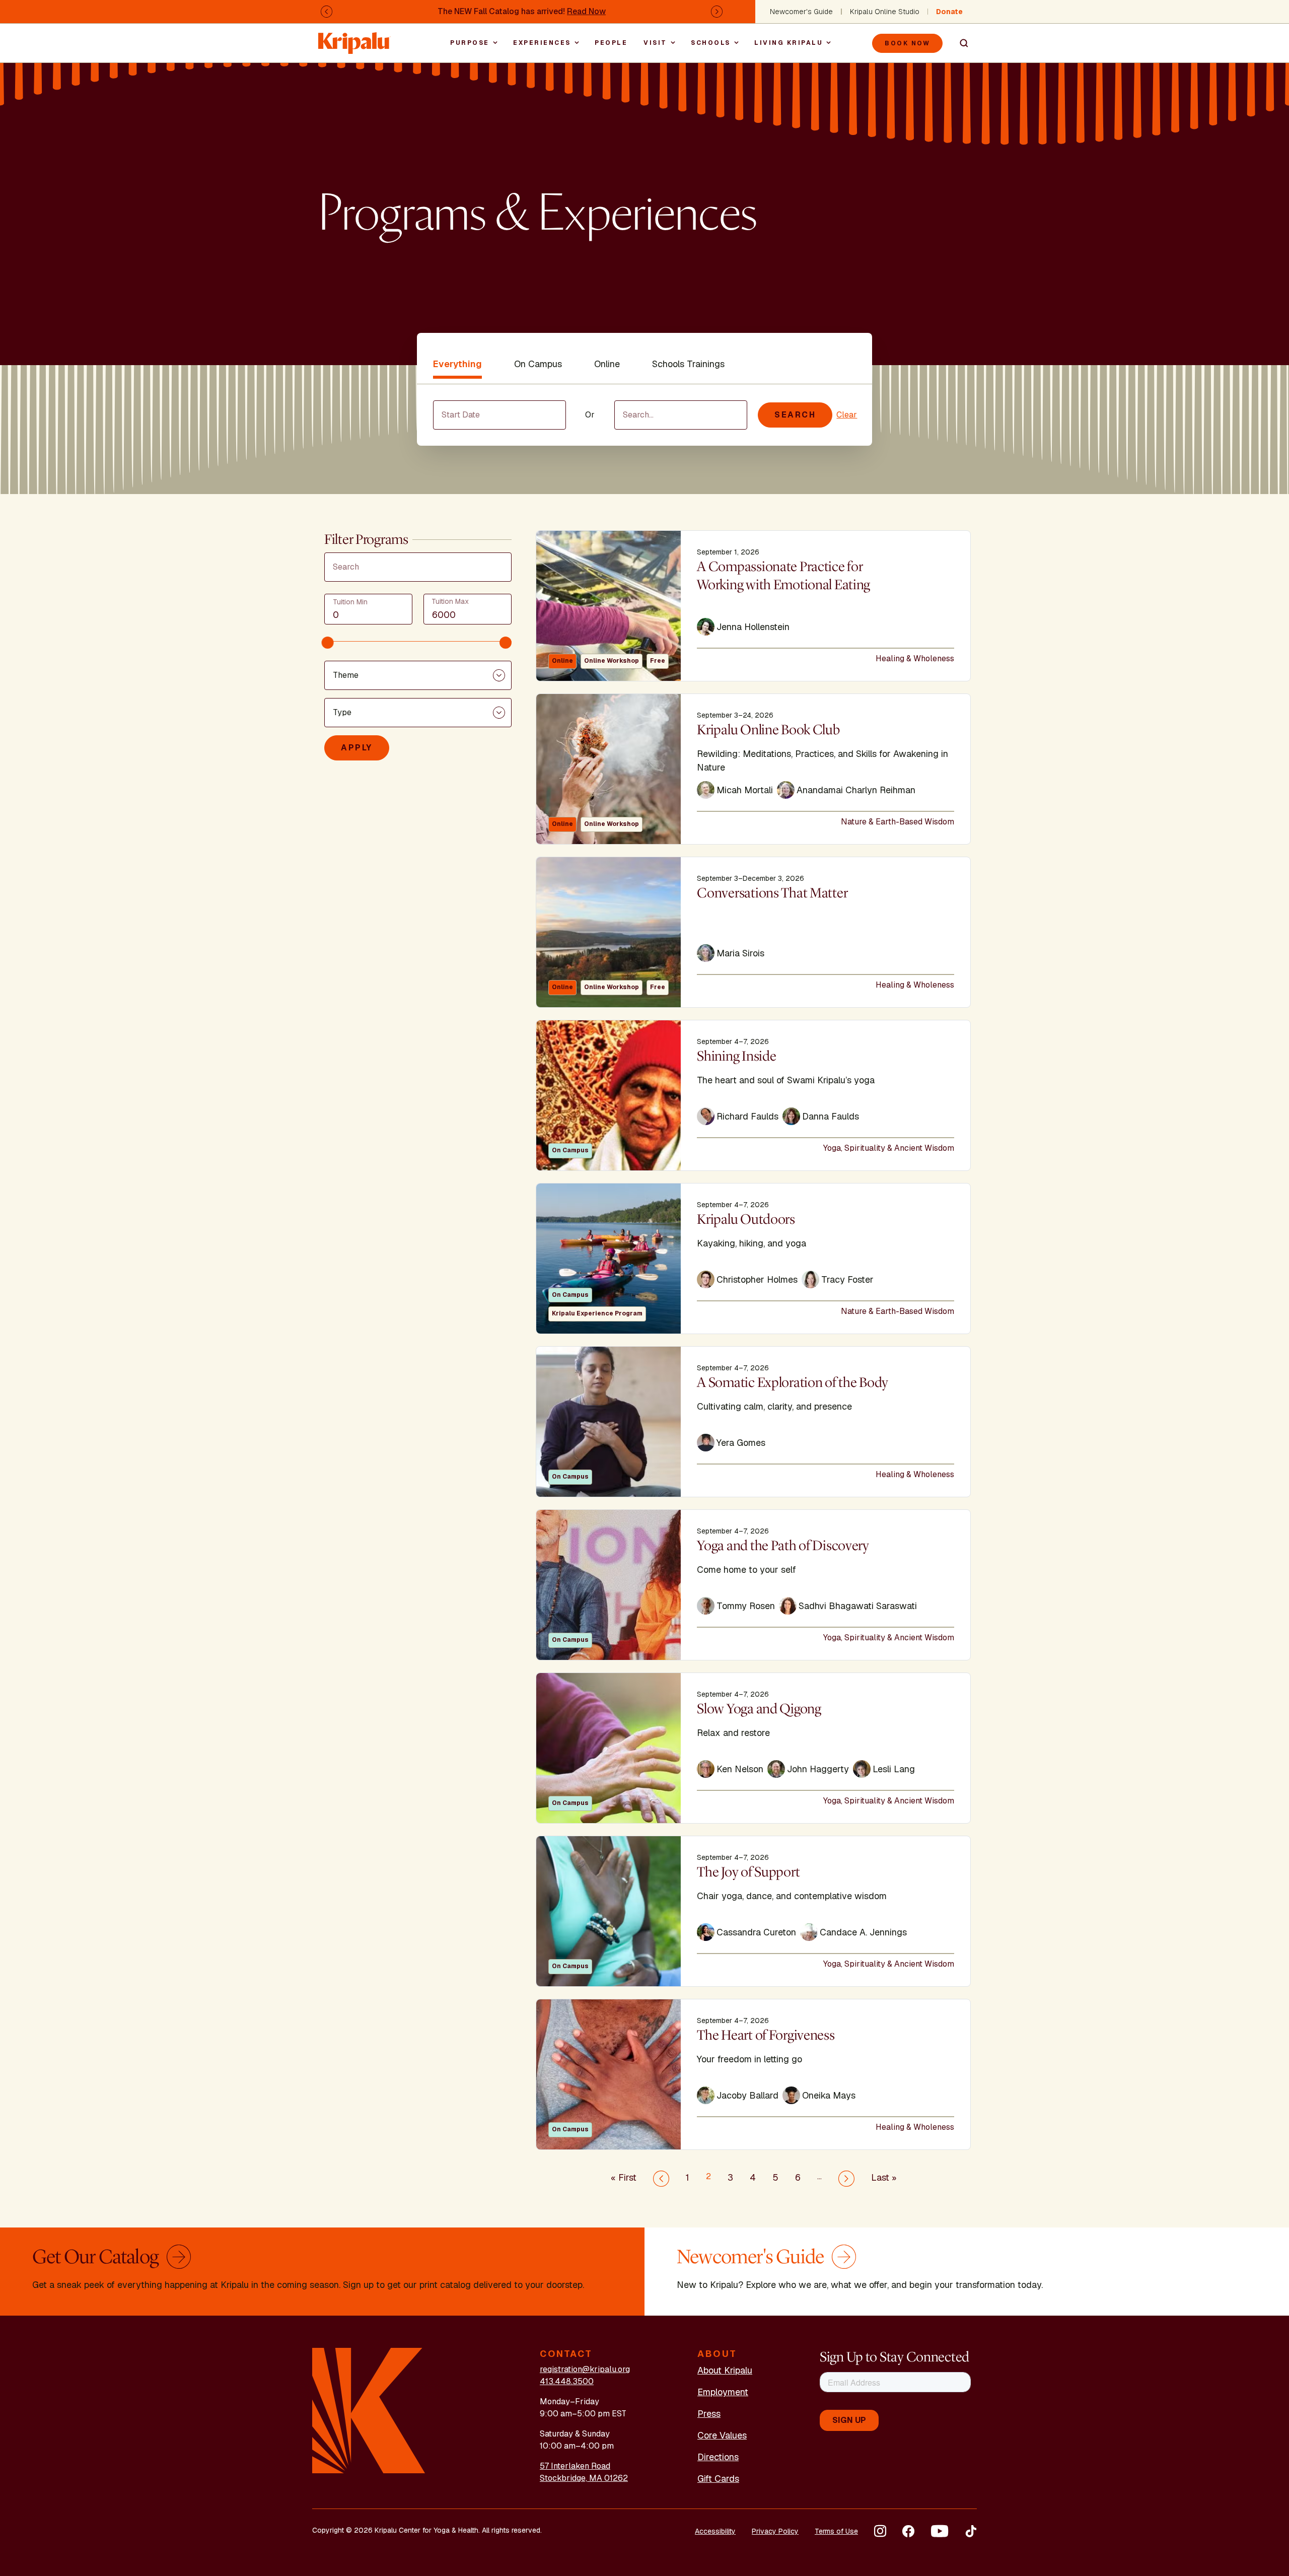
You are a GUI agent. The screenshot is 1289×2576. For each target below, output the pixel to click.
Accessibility (715, 2531)
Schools (711, 43)
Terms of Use (836, 2531)
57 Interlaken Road (575, 2466)
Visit (655, 43)
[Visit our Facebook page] (908, 2531)
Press (709, 2414)
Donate (949, 12)
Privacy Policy (775, 2531)
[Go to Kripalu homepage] (369, 2410)
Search (960, 43)
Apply (357, 748)
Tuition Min (350, 602)
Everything (457, 364)
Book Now (907, 43)
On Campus (538, 364)
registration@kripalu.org (585, 2369)
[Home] (354, 38)
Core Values (722, 2435)
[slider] (328, 643)
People (611, 43)
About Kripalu (725, 2370)
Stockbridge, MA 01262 (584, 2478)
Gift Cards (718, 2479)
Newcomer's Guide (801, 12)
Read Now (586, 11)
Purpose (470, 43)
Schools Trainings (688, 364)
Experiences (542, 43)
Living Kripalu (789, 43)
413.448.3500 (567, 2381)
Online (607, 364)
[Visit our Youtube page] (940, 2531)
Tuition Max (450, 601)
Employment (723, 2392)
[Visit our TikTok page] (971, 2531)
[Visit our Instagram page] (880, 2531)
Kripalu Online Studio (885, 12)
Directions (718, 2457)
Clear (847, 415)
